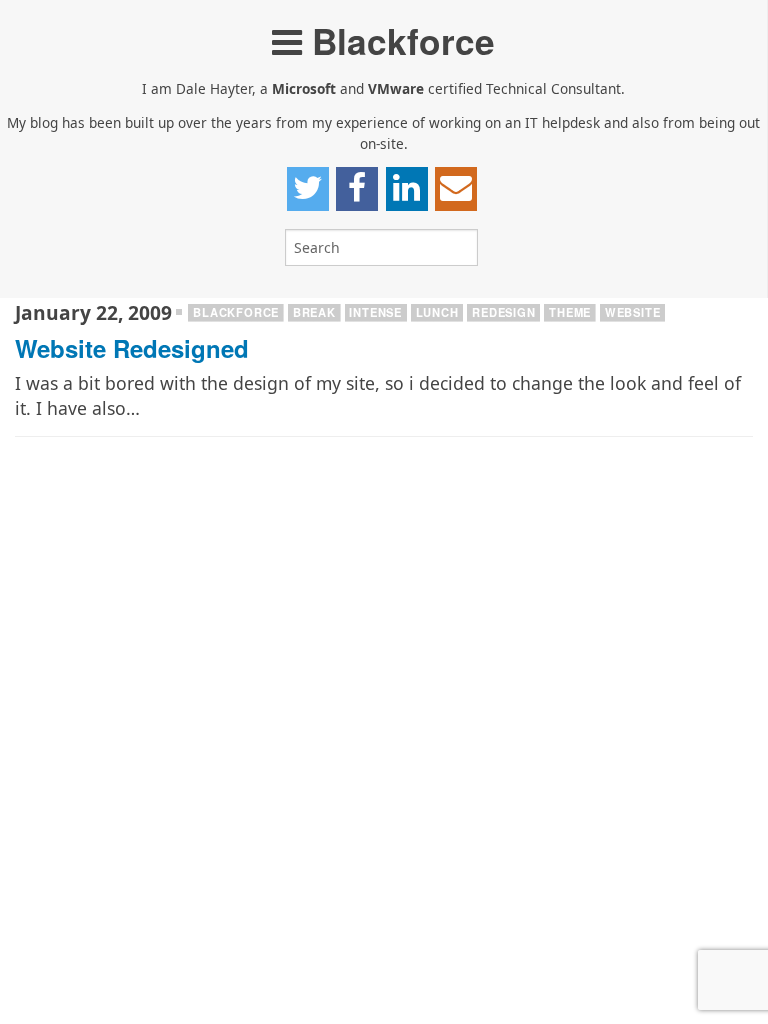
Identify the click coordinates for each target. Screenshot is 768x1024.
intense (375, 312)
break (314, 312)
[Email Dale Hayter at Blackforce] (456, 189)
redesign (503, 312)
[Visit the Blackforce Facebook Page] (357, 189)
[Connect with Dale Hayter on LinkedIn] (407, 189)
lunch (437, 312)
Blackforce (398, 40)
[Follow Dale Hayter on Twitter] (308, 189)
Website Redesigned (132, 348)
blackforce (236, 312)
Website (633, 312)
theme (570, 312)
